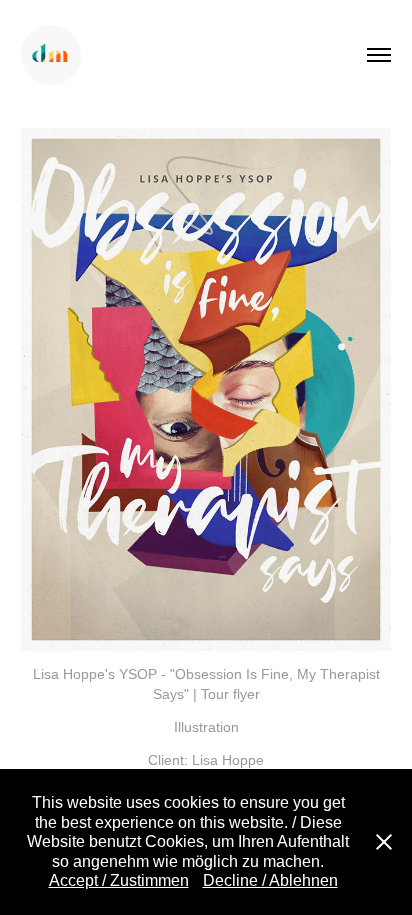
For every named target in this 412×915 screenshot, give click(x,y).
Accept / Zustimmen (119, 880)
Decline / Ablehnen (270, 880)
